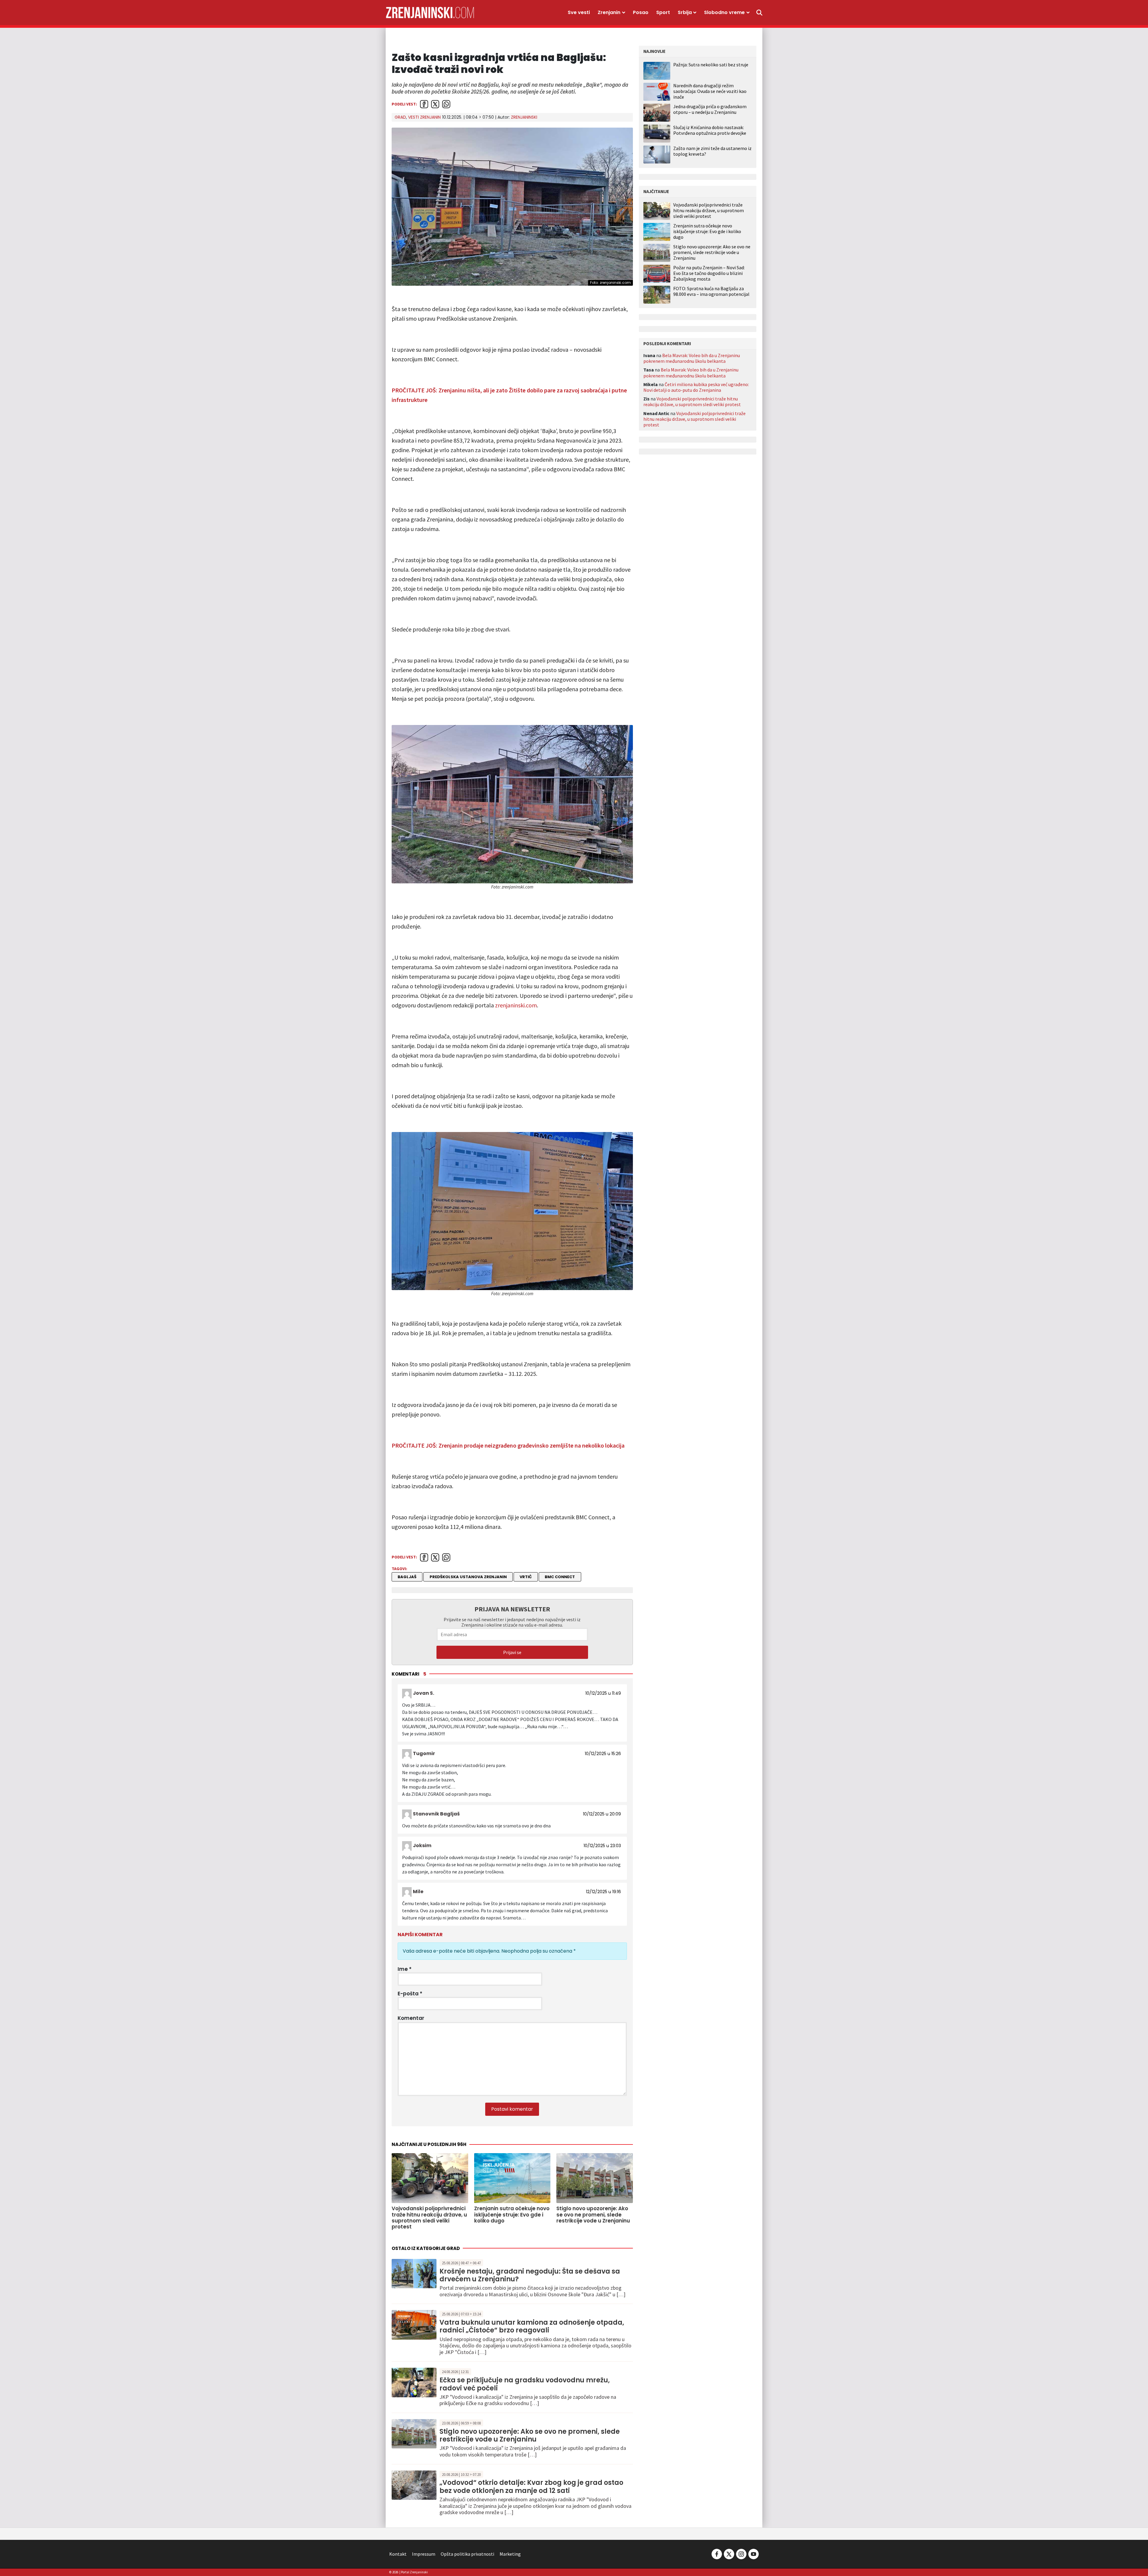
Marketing (510, 2554)
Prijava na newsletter (512, 1609)
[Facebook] (717, 2553)
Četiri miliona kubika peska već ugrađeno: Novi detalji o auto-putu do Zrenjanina (696, 387)
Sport (663, 12)
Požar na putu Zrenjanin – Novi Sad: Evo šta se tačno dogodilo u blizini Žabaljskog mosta (709, 273)
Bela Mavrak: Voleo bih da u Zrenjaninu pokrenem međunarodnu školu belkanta (692, 358)
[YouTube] (753, 2553)
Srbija (685, 12)
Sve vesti (579, 12)
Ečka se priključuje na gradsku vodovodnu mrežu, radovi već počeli (525, 2384)
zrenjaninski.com (516, 1005)
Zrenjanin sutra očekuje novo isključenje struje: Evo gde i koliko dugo (707, 231)
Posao (641, 12)
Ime (405, 1969)
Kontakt (398, 2554)
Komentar (411, 2018)
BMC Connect (560, 1577)
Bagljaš (407, 1577)
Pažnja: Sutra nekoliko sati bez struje (711, 65)
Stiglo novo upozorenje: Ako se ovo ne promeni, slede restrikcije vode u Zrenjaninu (530, 2435)
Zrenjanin (609, 12)
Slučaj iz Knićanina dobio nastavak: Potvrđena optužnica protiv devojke (710, 130)
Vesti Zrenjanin (424, 117)
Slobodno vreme (724, 12)
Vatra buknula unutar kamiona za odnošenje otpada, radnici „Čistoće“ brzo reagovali (532, 2326)
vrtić (526, 1577)
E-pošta (410, 1994)
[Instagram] (741, 2553)
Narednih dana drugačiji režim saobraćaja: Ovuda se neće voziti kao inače (710, 91)
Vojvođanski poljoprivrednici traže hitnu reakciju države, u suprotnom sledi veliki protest (709, 211)
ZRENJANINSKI (524, 117)
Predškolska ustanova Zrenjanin (468, 1577)
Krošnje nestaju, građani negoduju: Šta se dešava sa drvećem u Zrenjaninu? (530, 2275)
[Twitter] (729, 2553)
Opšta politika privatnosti (467, 2554)
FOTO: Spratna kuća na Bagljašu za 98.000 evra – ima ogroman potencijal (711, 291)
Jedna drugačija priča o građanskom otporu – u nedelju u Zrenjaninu (710, 109)
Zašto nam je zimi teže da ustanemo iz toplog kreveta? (712, 151)
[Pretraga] (759, 13)
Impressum (424, 2554)
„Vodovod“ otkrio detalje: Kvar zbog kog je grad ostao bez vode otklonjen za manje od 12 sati (531, 2486)
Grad (400, 117)
